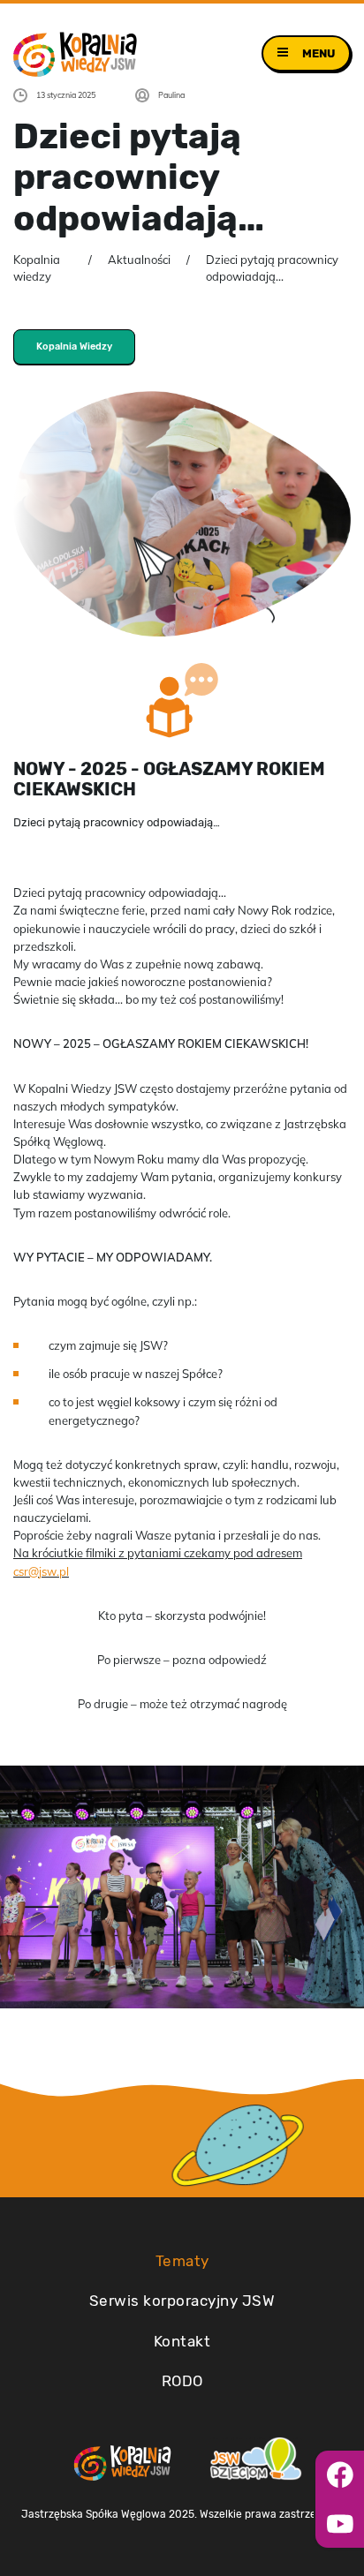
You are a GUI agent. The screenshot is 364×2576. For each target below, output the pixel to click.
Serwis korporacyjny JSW (182, 2301)
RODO (182, 2381)
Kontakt (182, 2341)
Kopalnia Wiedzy (74, 346)
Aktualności (139, 260)
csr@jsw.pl (41, 1571)
